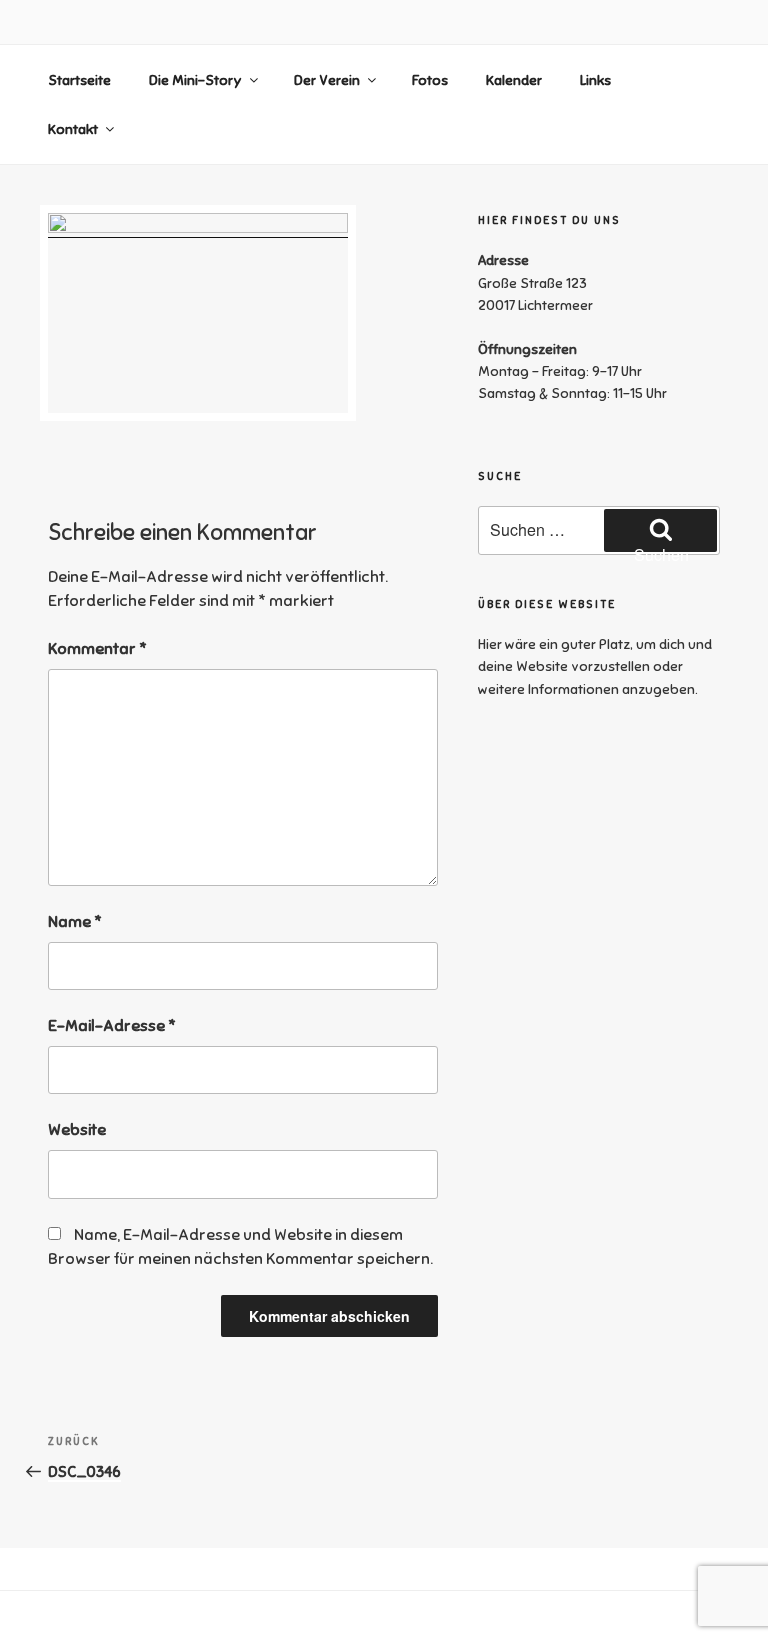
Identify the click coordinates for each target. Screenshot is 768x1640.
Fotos (430, 80)
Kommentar (97, 649)
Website (77, 1130)
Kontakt (73, 129)
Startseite (79, 80)
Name (75, 922)
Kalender (514, 80)
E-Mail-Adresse (112, 1026)
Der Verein (327, 80)
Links (595, 80)
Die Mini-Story (195, 80)
